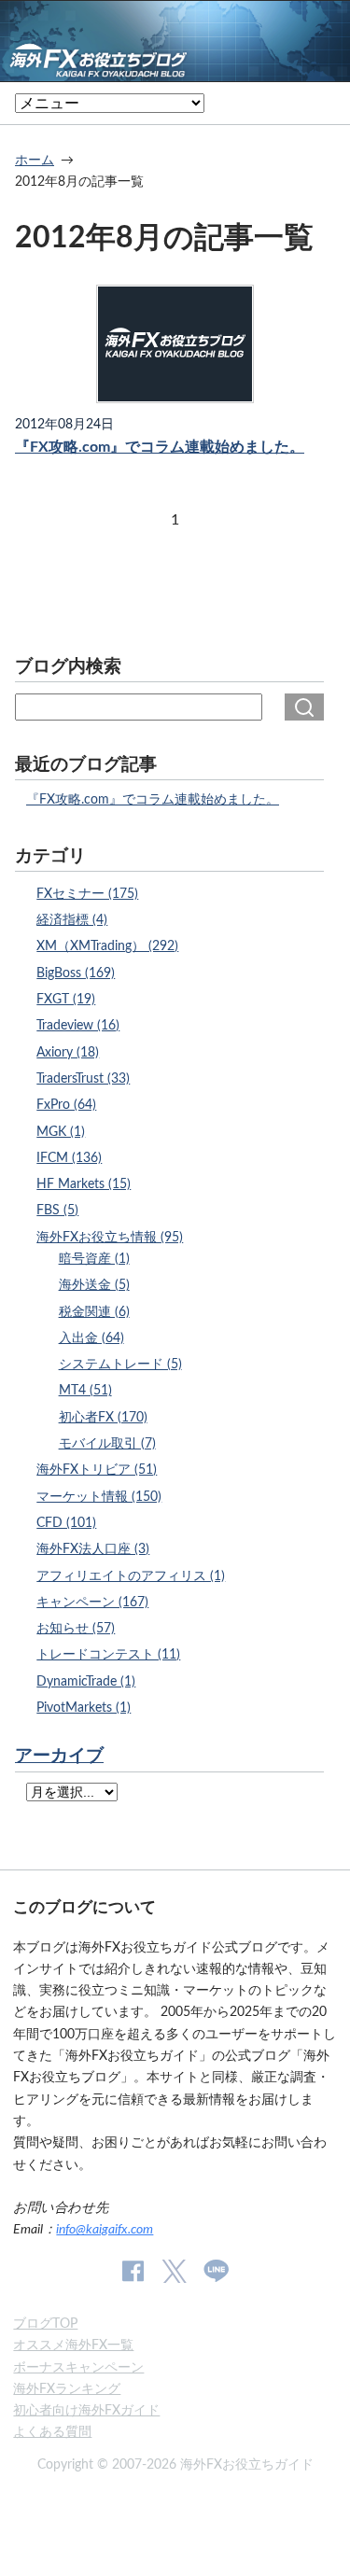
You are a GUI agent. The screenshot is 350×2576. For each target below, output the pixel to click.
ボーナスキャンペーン (78, 2367)
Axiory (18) (68, 1052)
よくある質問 (52, 2432)
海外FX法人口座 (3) (93, 1549)
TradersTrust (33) (83, 1078)
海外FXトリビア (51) (97, 1470)
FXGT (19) (66, 999)
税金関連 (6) (94, 1312)
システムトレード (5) (120, 1364)
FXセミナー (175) (87, 894)
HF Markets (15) (84, 1184)
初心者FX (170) (103, 1417)
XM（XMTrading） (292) (107, 946)
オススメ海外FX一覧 (73, 2345)
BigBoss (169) (76, 973)
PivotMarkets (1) (84, 1708)
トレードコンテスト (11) (108, 1654)
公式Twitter (174, 2271)
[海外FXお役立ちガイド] (175, 68)
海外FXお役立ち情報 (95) (110, 1237)
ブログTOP (45, 2324)
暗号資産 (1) (94, 1259)
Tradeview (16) (78, 1025)
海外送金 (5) (94, 1285)
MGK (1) (61, 1132)
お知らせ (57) (76, 1628)
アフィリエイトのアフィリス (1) (131, 1576)
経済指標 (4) (72, 920)
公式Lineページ (216, 2271)
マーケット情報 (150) (99, 1497)
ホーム (35, 160)
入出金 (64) (91, 1338)
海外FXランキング (67, 2389)
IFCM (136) (69, 1158)
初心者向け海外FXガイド (86, 2410)
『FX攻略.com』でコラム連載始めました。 (160, 447)
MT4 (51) (85, 1390)
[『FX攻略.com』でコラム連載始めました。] (175, 344)
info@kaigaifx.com (105, 2229)
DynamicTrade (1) (86, 1681)
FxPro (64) (66, 1105)
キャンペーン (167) (92, 1602)
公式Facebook (133, 2271)
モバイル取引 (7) (107, 1443)
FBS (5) (57, 1210)
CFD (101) (66, 1523)
